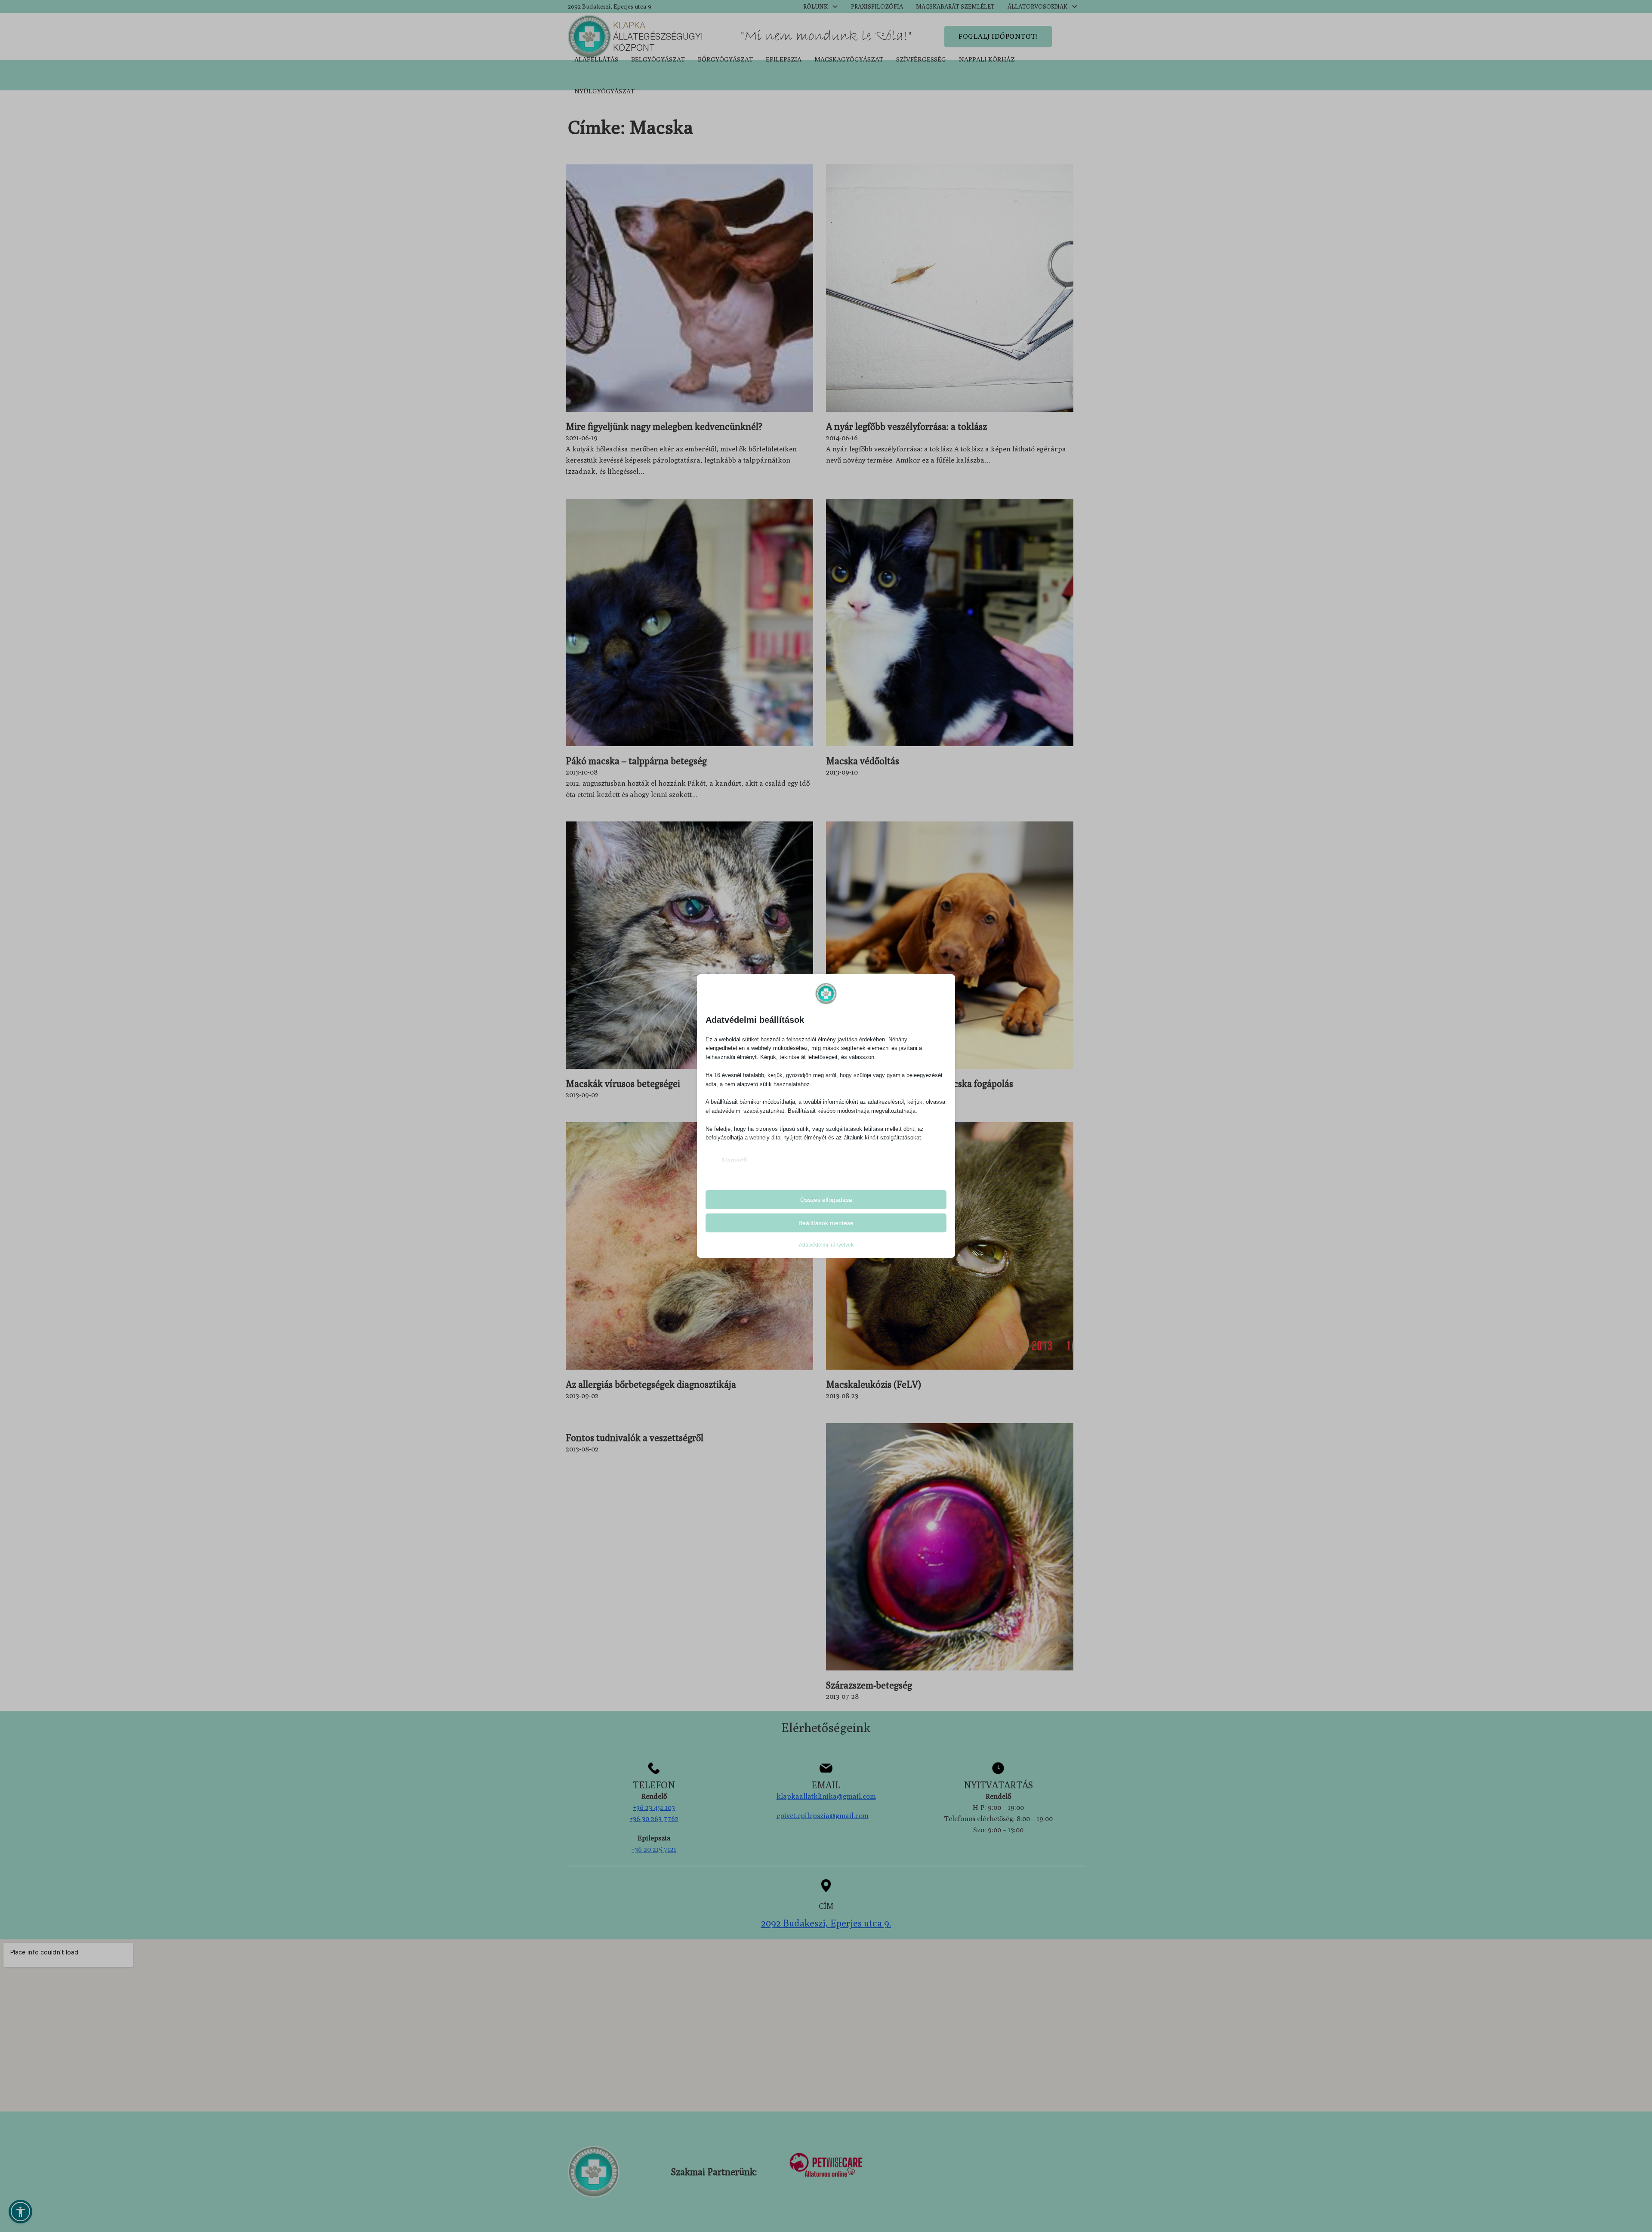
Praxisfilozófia (877, 6)
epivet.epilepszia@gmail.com (823, 1815)
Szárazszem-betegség (869, 1685)
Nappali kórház (987, 59)
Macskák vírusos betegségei (623, 1084)
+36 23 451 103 (654, 1807)
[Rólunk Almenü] (835, 6)
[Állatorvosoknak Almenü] (1075, 6)
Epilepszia (784, 59)
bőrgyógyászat (725, 59)
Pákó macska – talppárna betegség (636, 761)
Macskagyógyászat (849, 59)
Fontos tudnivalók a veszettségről (635, 1438)
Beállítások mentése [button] (826, 1223)
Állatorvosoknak (1037, 6)
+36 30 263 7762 (654, 1818)
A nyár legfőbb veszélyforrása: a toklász (906, 426)
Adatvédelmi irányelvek (826, 1245)
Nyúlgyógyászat (604, 91)
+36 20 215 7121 (654, 1849)
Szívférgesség (921, 59)
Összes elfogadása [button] (826, 1200)
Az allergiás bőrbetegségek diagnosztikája (651, 1384)
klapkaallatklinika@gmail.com (826, 1796)
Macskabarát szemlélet (955, 6)
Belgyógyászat (658, 59)
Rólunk (815, 6)
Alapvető (734, 1160)
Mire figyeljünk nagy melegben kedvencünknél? (664, 426)
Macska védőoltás (863, 761)
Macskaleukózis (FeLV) (874, 1384)
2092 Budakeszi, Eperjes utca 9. (610, 6)
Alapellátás (596, 59)
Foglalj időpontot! (998, 36)
